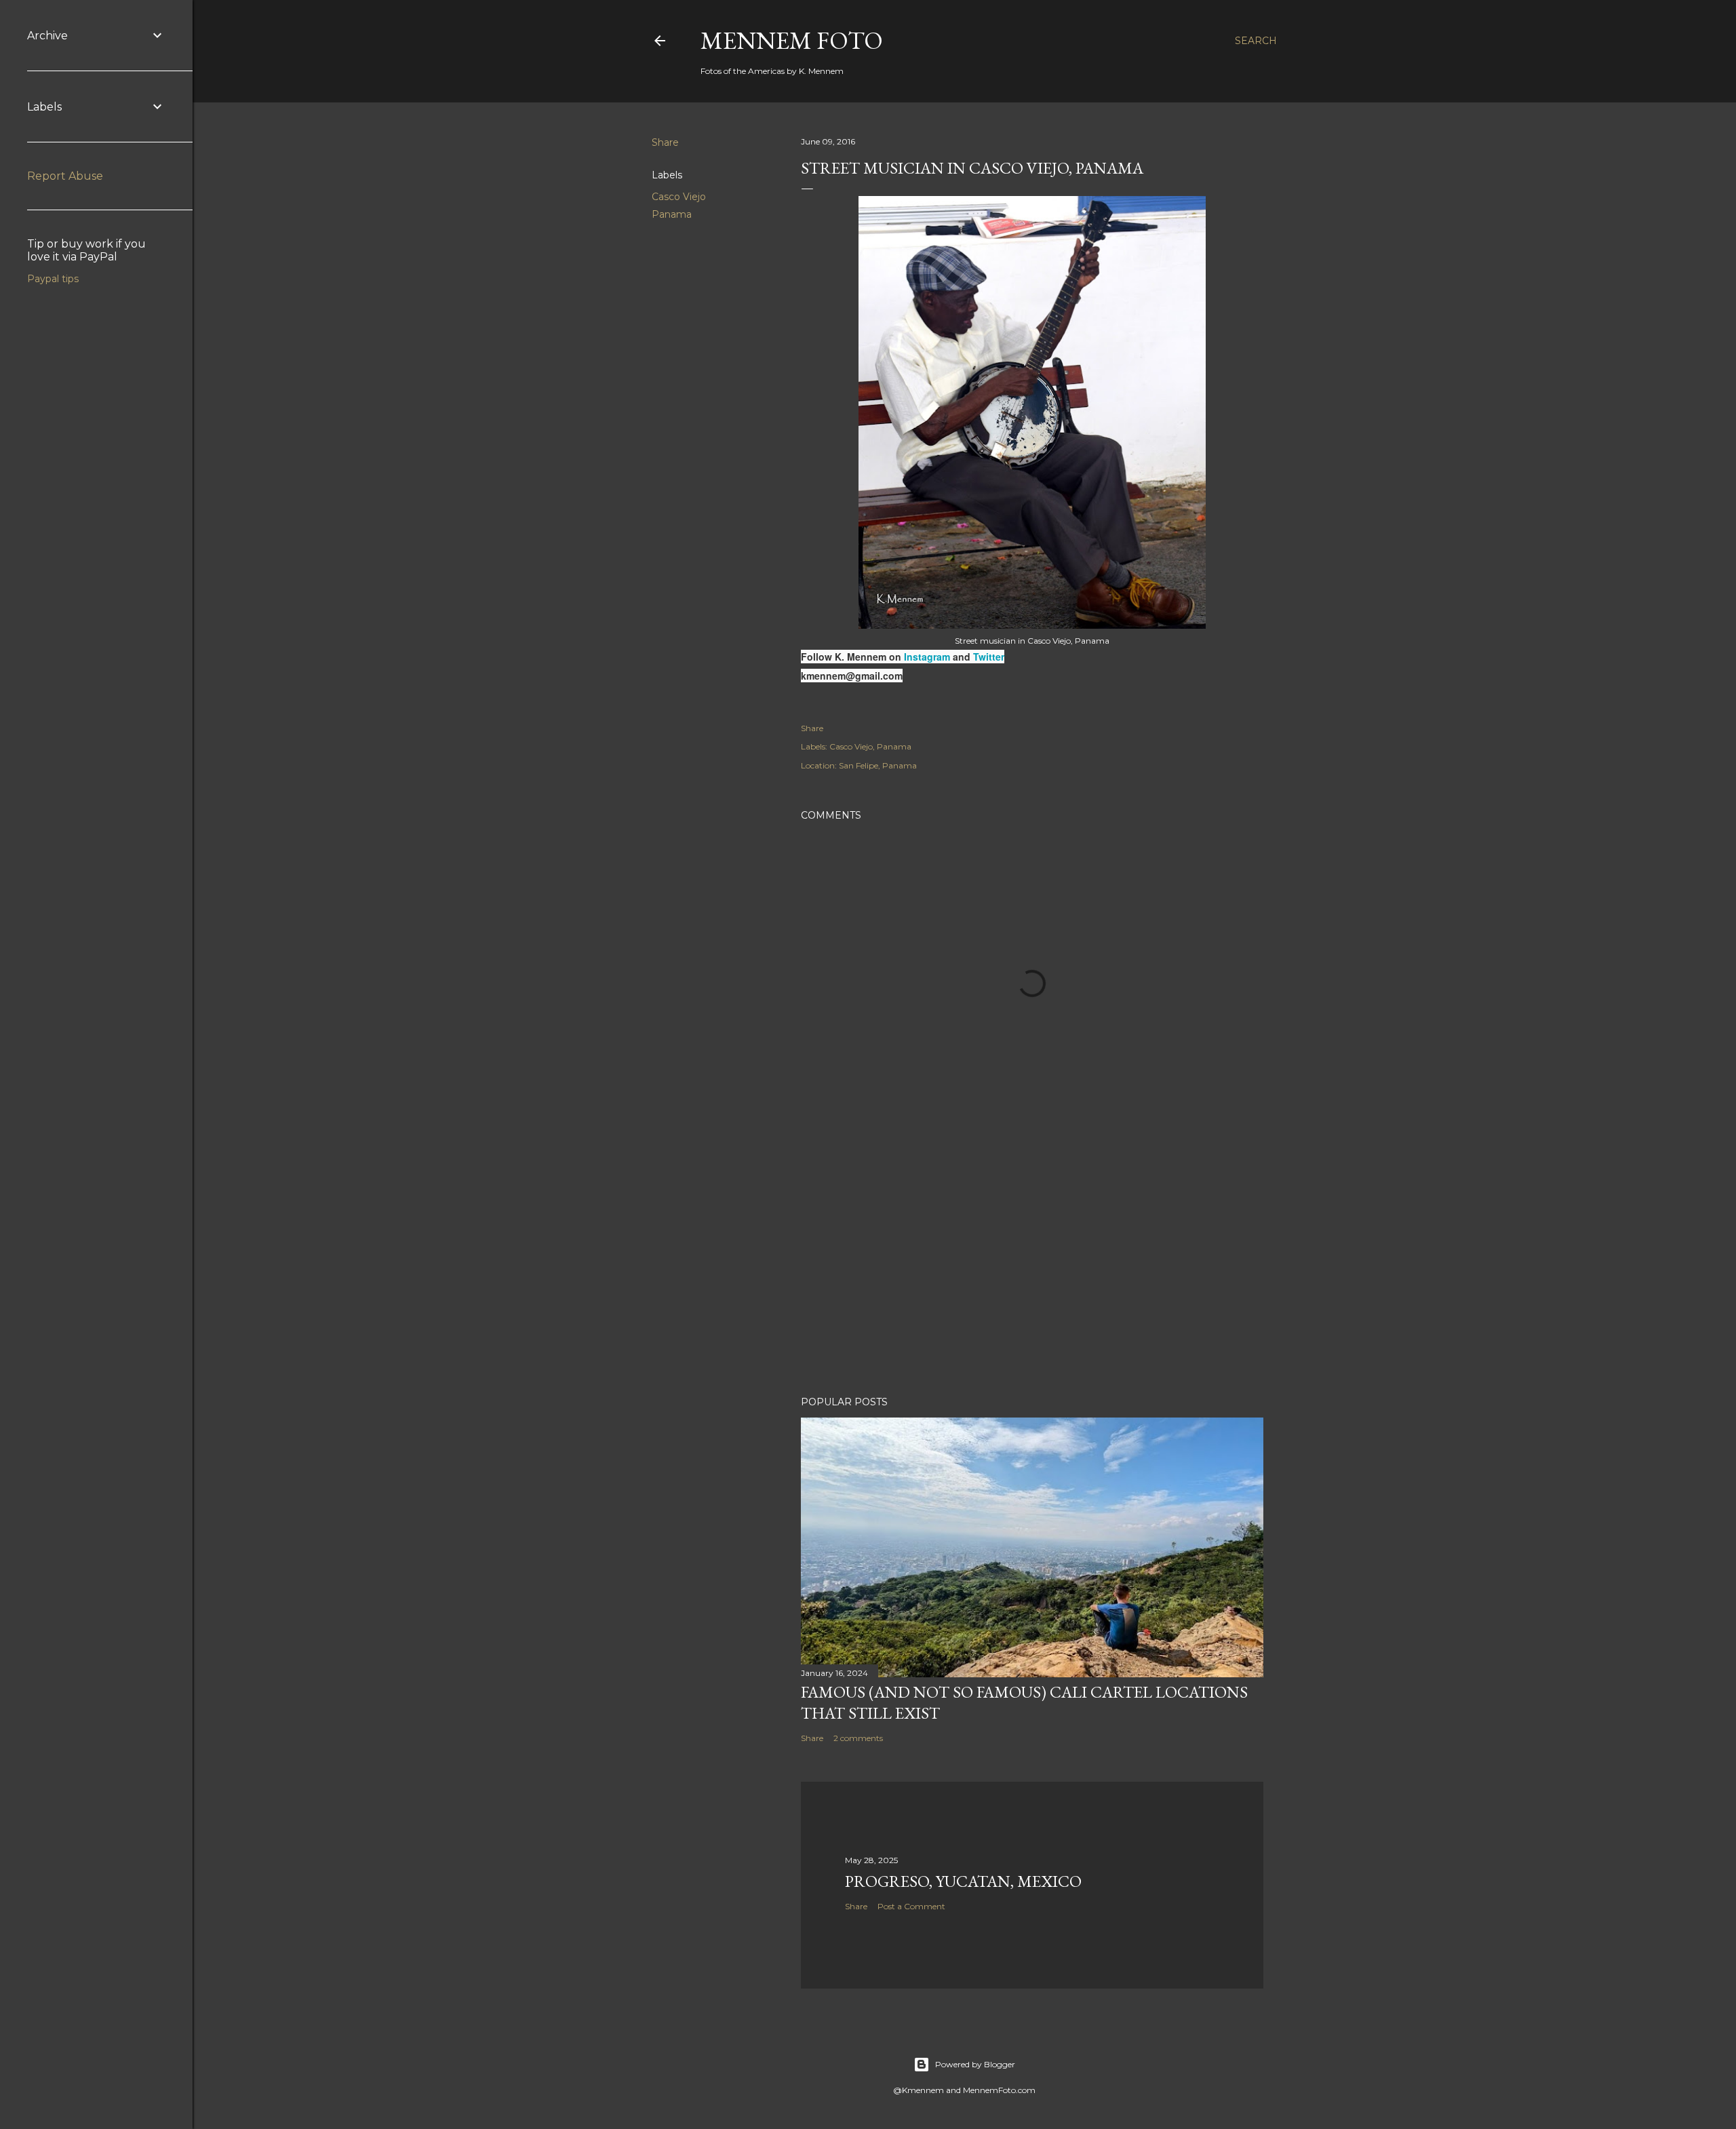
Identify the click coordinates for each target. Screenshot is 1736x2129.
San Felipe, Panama (878, 765)
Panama (672, 214)
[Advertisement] (1032, 1267)
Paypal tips (53, 279)
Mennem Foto (792, 40)
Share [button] (665, 142)
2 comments (858, 1738)
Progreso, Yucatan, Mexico (963, 1881)
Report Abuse (65, 176)
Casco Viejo (679, 197)
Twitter (989, 657)
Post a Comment (911, 1906)
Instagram (928, 657)
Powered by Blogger (975, 2064)
